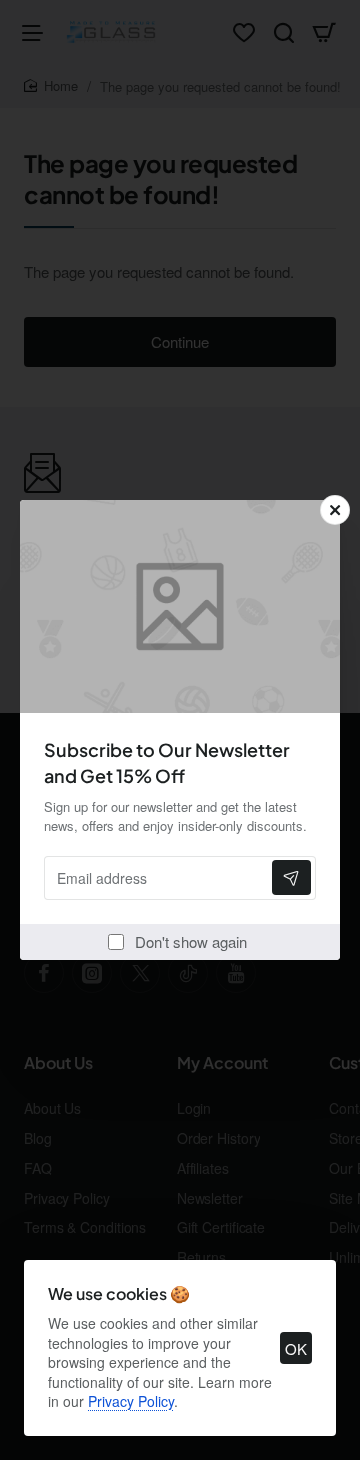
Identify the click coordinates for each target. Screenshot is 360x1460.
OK (296, 1348)
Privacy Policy (131, 1401)
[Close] (335, 510)
